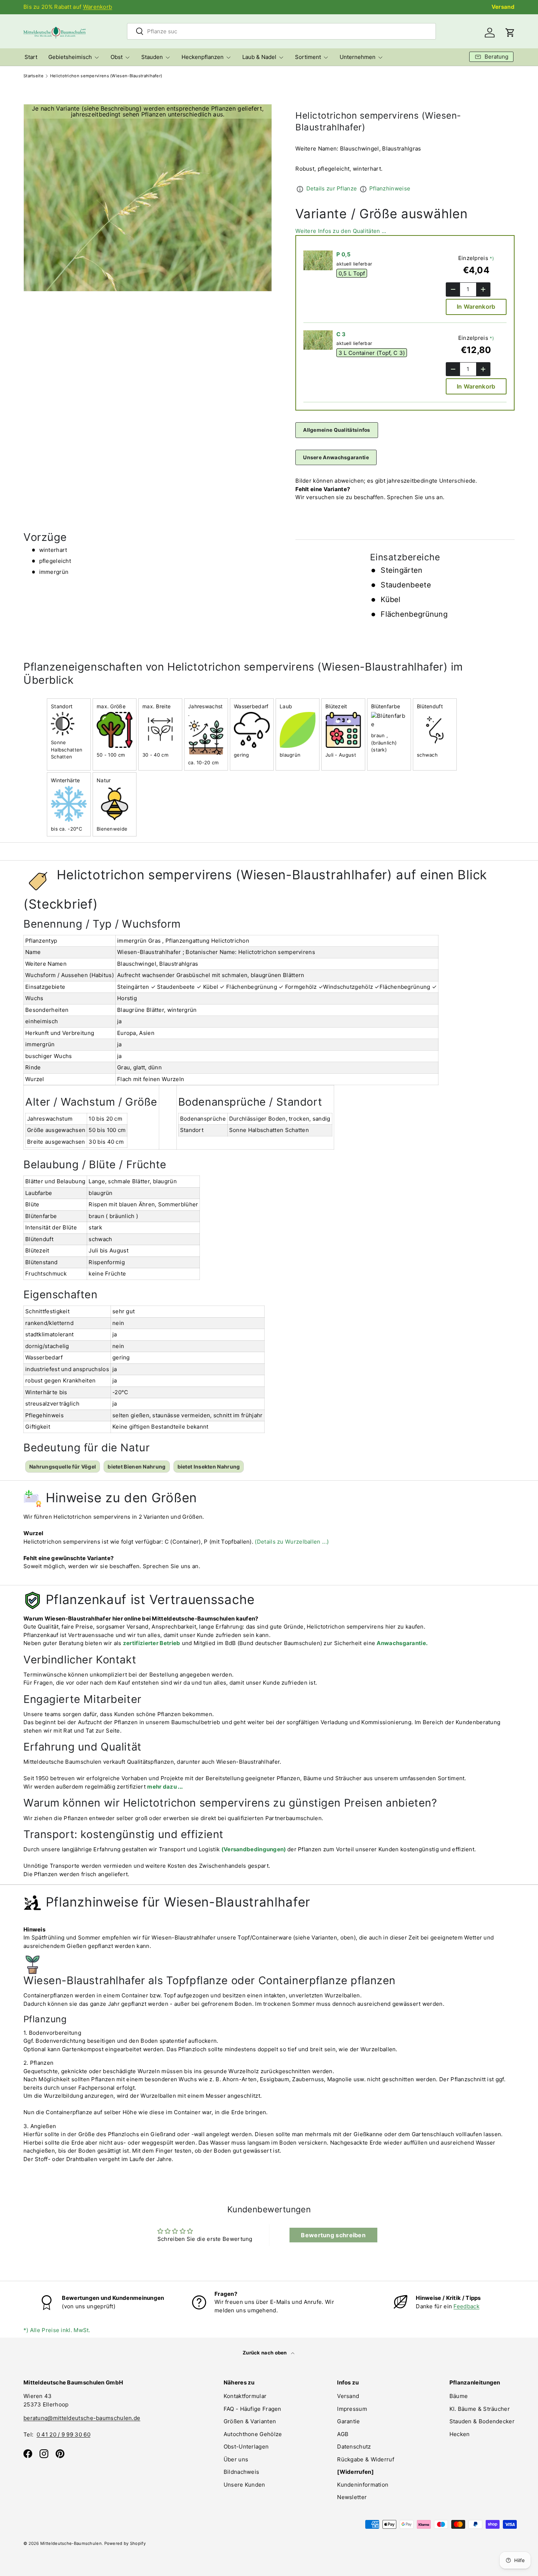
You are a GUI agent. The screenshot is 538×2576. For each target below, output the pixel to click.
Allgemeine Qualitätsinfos (337, 430)
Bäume (459, 2396)
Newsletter (352, 2497)
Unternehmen (358, 57)
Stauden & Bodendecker (482, 2421)
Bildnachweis (242, 2472)
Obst (117, 57)
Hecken (460, 2434)
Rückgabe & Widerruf (366, 2459)
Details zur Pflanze (332, 188)
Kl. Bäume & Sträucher (480, 2409)
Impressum (352, 2409)
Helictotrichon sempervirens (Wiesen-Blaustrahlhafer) (106, 76)
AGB (343, 2434)
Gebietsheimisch (70, 57)
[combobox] (281, 31)
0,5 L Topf (352, 273)
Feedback (466, 2306)
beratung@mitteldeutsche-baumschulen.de (82, 2418)
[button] (510, 33)
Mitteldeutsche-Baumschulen (71, 2543)
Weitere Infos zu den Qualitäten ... (341, 231)
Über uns (236, 2459)
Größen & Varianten (250, 2421)
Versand (503, 7)
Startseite (33, 76)
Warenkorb (98, 7)
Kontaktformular (245, 2396)
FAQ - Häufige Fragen (253, 2409)
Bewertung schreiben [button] (333, 2235)
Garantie (348, 2421)
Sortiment (308, 57)
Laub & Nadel (259, 57)
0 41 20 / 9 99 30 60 (63, 2434)
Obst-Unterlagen (246, 2447)
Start (31, 57)
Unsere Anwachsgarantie (336, 457)
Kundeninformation (363, 2485)
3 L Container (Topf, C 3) (372, 353)
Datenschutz (354, 2447)
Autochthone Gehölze (253, 2434)
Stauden (152, 57)
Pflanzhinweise (390, 188)
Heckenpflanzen (203, 57)
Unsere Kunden (244, 2485)
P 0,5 (344, 254)
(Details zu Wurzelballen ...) (292, 1542)
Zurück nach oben (265, 2353)
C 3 (341, 334)
